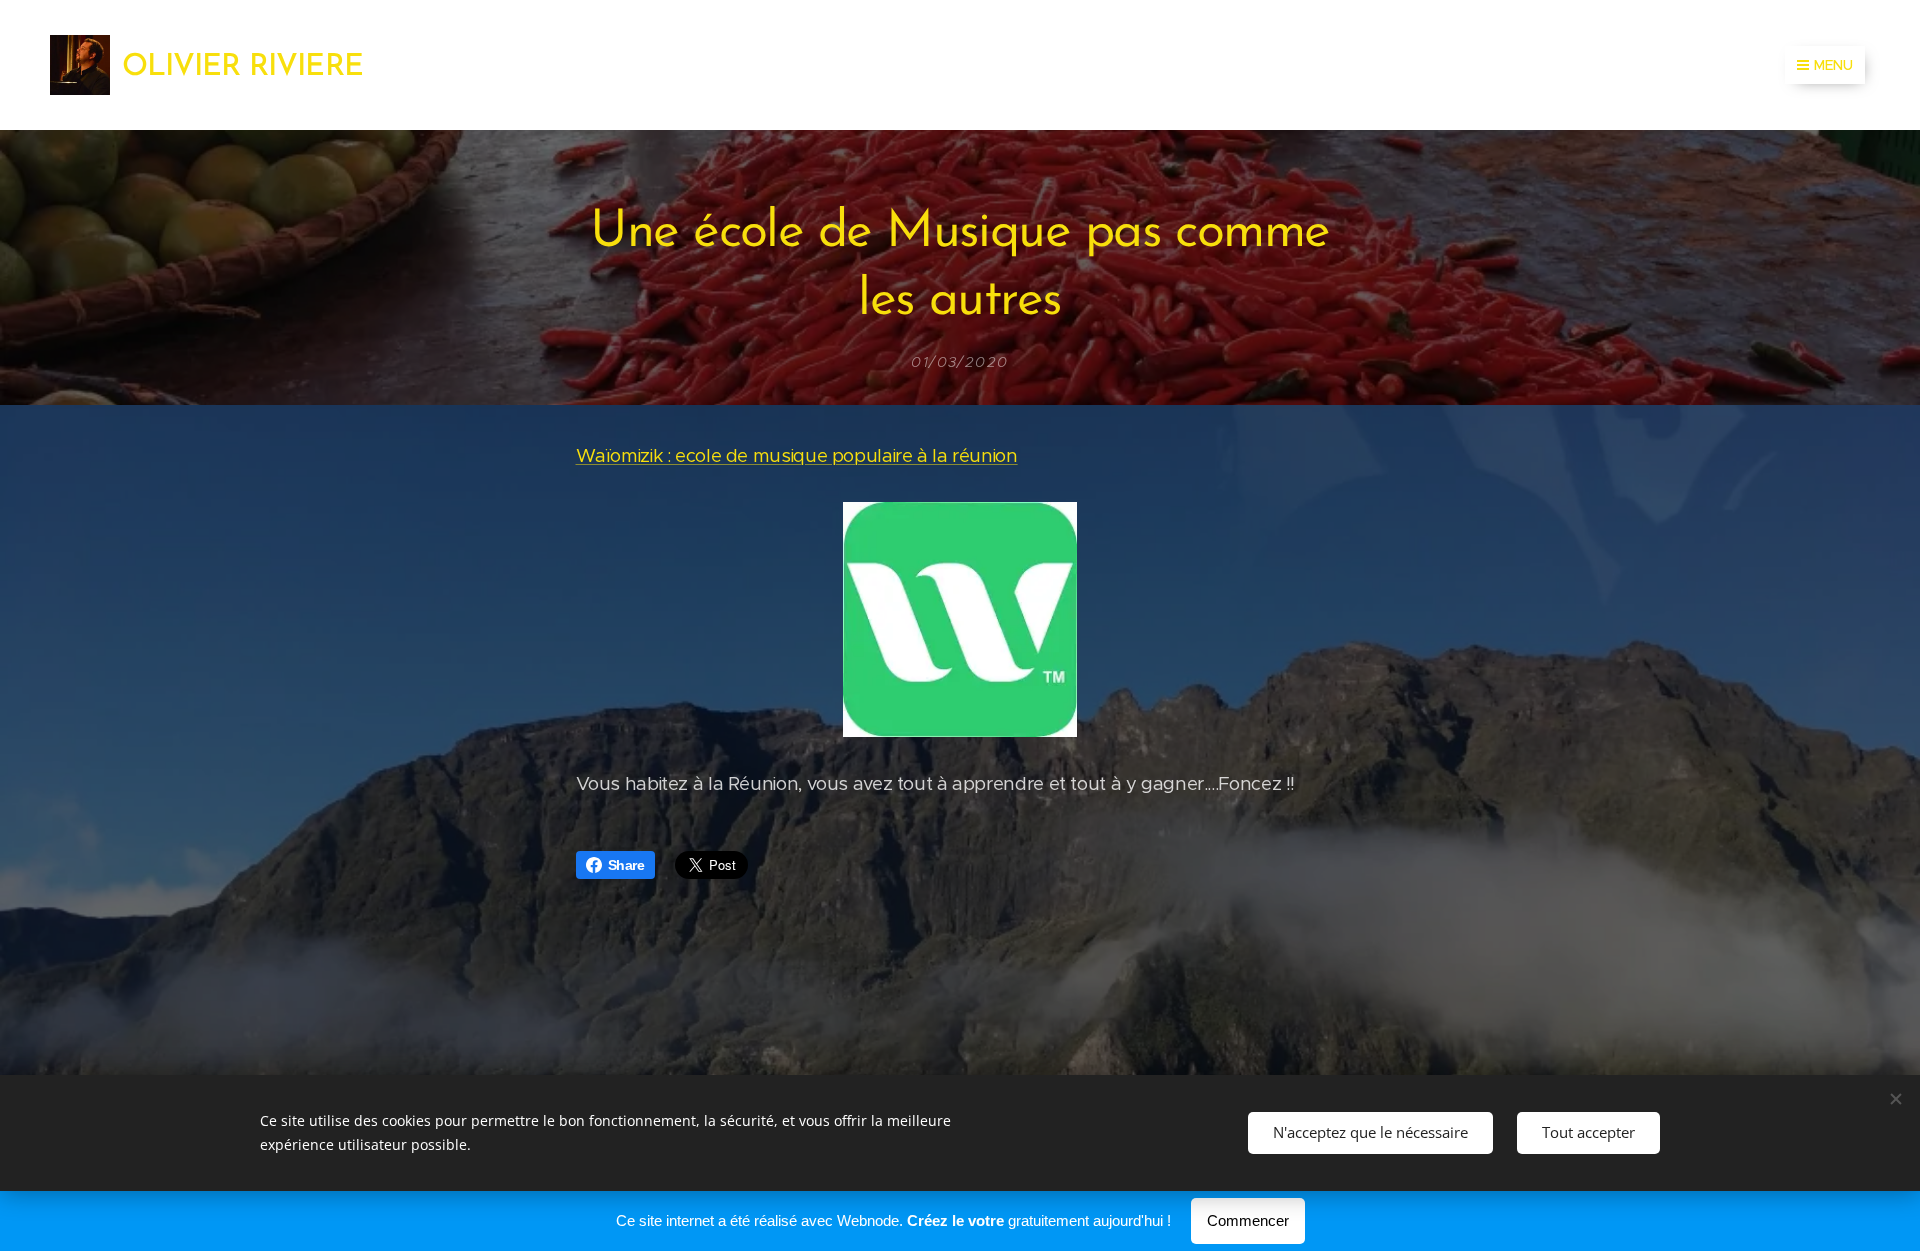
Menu (1833, 65)
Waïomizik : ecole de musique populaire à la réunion (797, 455)
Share (626, 865)
